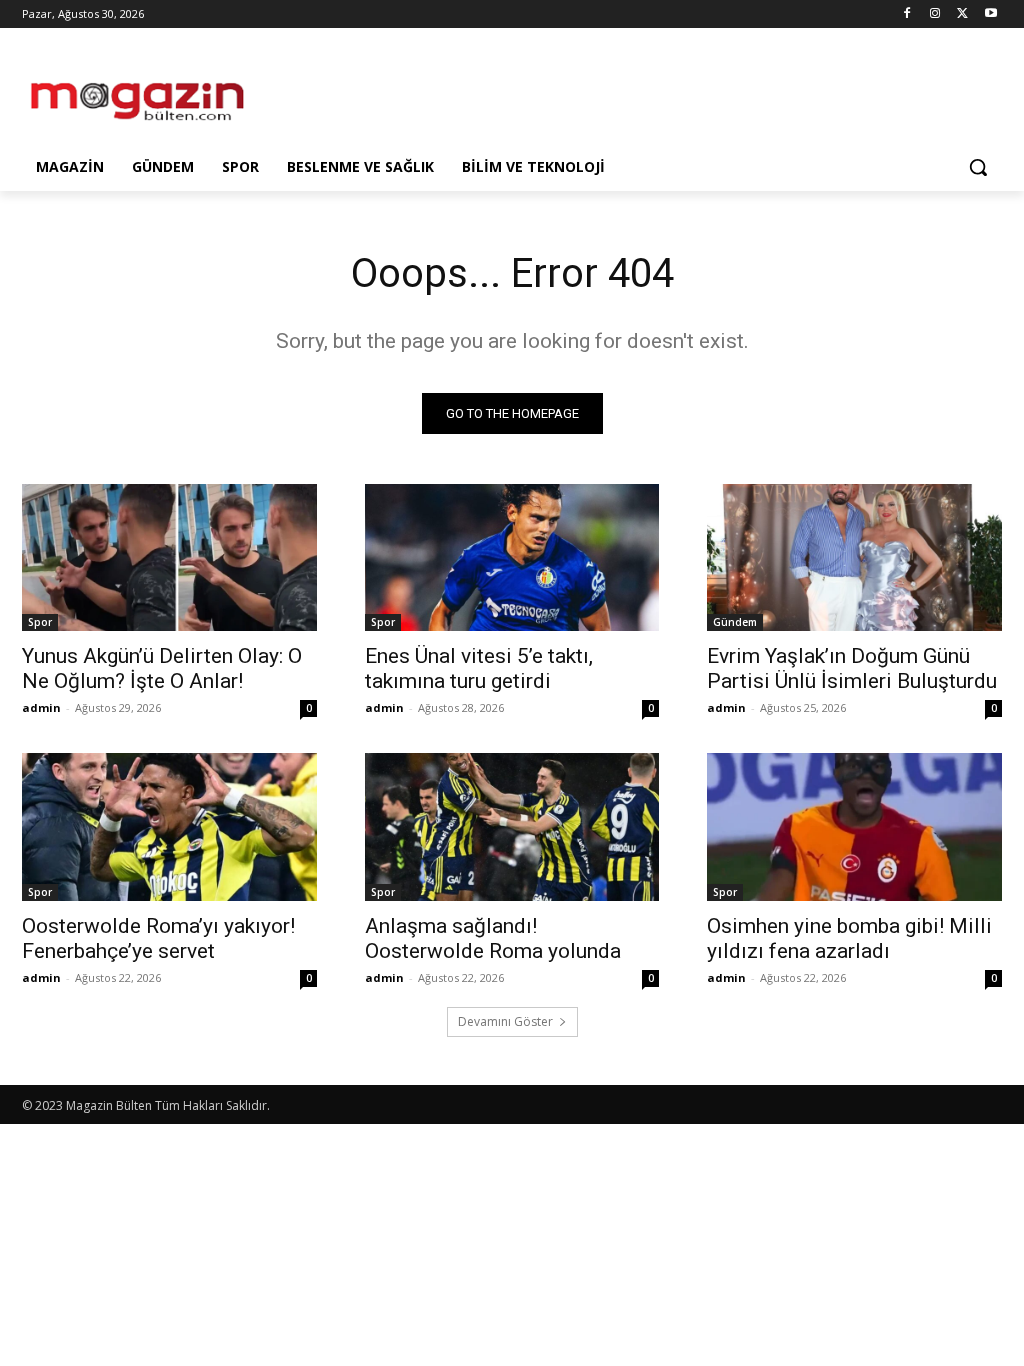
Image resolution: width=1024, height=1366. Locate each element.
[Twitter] (962, 14)
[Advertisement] (491, 92)
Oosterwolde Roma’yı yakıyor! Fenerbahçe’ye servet (158, 938)
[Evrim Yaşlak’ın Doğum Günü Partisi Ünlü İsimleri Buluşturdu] (854, 557)
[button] (978, 167)
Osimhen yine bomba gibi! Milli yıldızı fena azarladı (849, 938)
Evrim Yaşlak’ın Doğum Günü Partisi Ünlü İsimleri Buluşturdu (852, 668)
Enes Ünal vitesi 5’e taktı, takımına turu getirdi (479, 668)
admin (41, 707)
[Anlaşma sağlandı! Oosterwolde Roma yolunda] (512, 826)
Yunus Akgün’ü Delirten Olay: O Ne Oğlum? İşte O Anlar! (162, 668)
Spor (40, 622)
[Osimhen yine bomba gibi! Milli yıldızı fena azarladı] (854, 826)
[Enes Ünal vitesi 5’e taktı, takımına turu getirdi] (512, 557)
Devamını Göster (505, 1021)
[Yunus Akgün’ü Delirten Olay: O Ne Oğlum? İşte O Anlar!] (169, 557)
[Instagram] (935, 14)
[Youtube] (990, 14)
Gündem (735, 622)
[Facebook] (907, 14)
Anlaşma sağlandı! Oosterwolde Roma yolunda (493, 938)
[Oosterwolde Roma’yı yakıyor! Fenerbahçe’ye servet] (169, 826)
